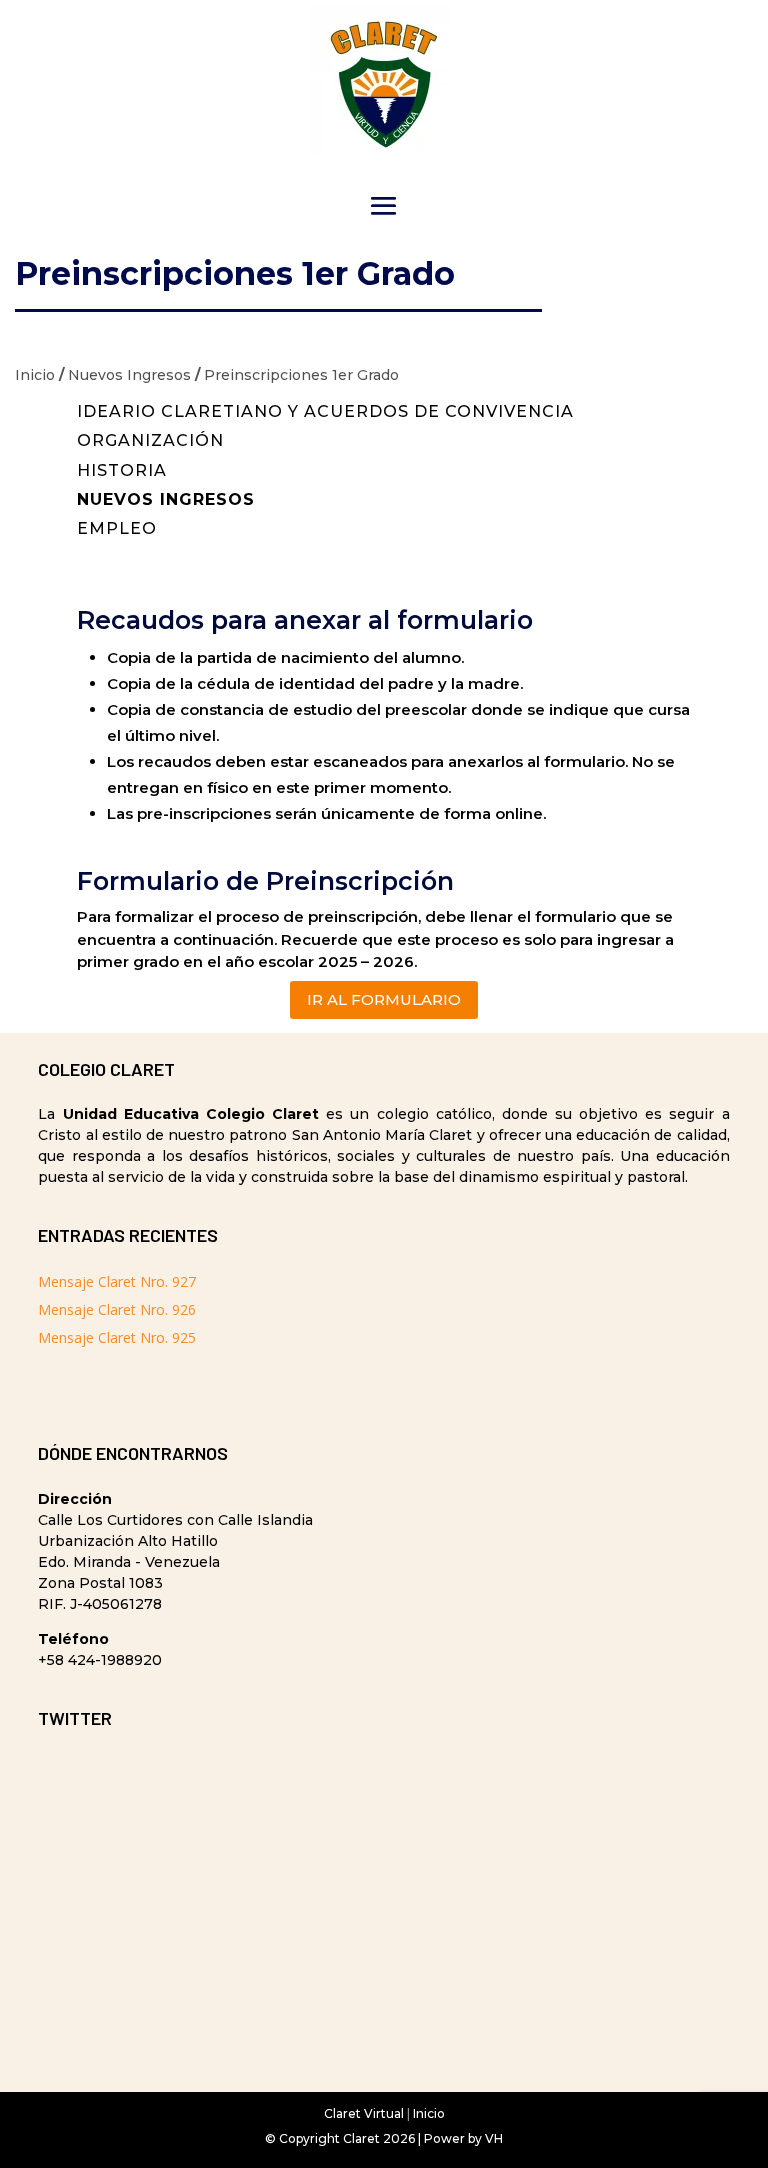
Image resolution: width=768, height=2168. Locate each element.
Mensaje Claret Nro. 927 (117, 1281)
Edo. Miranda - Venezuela (129, 1562)
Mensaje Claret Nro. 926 (117, 1309)
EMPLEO (117, 528)
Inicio (35, 375)
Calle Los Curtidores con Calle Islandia (175, 1520)
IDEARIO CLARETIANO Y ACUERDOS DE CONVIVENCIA (325, 411)
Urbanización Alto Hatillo (128, 1541)
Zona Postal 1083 (100, 1583)
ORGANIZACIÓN (150, 440)
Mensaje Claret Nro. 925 (117, 1337)
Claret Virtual (364, 2113)
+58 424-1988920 (100, 1660)
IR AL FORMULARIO (384, 999)
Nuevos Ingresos (129, 375)
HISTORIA (122, 470)
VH (494, 2138)
